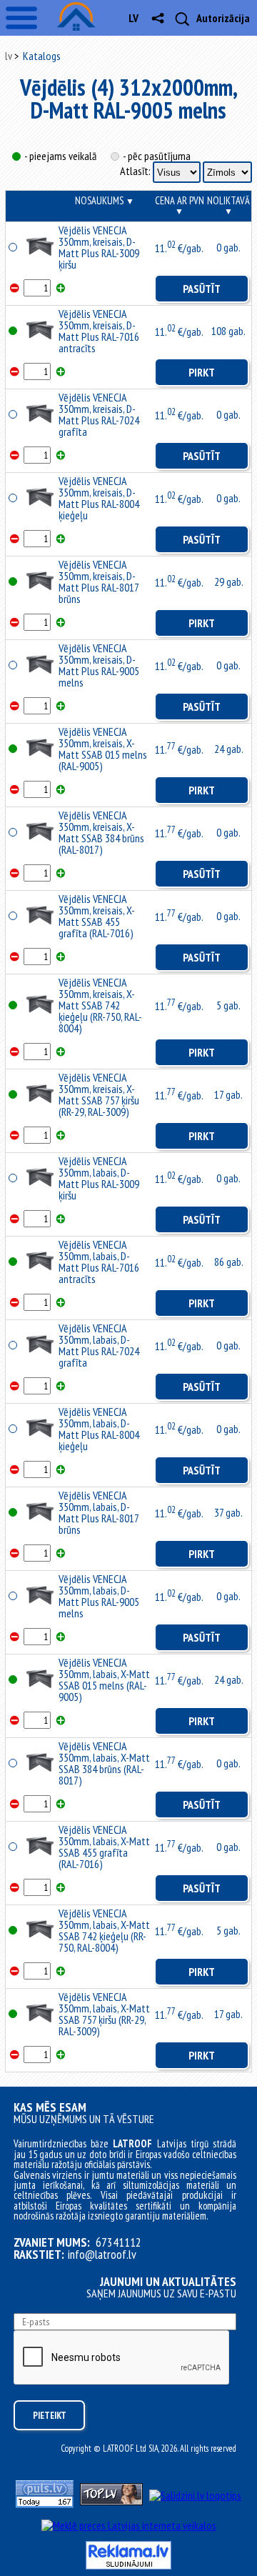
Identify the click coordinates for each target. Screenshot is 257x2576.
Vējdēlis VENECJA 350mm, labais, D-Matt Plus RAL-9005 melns (99, 1596)
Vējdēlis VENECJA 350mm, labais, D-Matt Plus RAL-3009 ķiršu (99, 1178)
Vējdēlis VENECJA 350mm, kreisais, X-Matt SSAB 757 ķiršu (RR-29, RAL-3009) (99, 1094)
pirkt (202, 372)
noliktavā (228, 205)
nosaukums (105, 200)
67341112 (119, 2242)
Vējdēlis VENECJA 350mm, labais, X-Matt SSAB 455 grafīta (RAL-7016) (104, 1847)
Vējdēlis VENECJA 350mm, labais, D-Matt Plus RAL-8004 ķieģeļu (99, 1429)
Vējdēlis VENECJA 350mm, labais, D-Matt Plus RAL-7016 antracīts (99, 1262)
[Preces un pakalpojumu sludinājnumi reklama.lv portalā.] (128, 2565)
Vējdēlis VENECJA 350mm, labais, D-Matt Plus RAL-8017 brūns (99, 1512)
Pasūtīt (202, 289)
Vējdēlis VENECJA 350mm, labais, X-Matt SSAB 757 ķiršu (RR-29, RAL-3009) (104, 2014)
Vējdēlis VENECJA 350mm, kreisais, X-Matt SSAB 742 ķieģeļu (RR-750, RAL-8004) (100, 1005)
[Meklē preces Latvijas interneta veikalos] (129, 2525)
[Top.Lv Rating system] (111, 2501)
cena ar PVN (180, 205)
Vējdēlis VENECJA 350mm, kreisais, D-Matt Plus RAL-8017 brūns (99, 581)
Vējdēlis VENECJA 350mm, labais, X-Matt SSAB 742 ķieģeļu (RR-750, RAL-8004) (104, 1930)
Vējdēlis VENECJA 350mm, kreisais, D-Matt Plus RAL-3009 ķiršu (99, 247)
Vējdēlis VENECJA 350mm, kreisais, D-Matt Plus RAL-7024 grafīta (99, 414)
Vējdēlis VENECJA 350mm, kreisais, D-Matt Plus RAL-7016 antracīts (99, 331)
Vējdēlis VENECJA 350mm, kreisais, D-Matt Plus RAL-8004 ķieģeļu (99, 498)
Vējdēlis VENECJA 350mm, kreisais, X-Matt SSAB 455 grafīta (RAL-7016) (97, 916)
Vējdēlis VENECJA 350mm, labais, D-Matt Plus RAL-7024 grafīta (99, 1345)
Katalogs (42, 56)
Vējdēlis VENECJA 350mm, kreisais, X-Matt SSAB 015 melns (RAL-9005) (103, 749)
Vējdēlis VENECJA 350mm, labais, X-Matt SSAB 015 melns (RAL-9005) (104, 1679)
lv (133, 18)
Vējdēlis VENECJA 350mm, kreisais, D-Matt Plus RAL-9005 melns (99, 665)
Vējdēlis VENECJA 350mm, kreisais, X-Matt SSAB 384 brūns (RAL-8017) (101, 832)
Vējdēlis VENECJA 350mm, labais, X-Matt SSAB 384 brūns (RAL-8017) (104, 1763)
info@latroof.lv (102, 2255)
